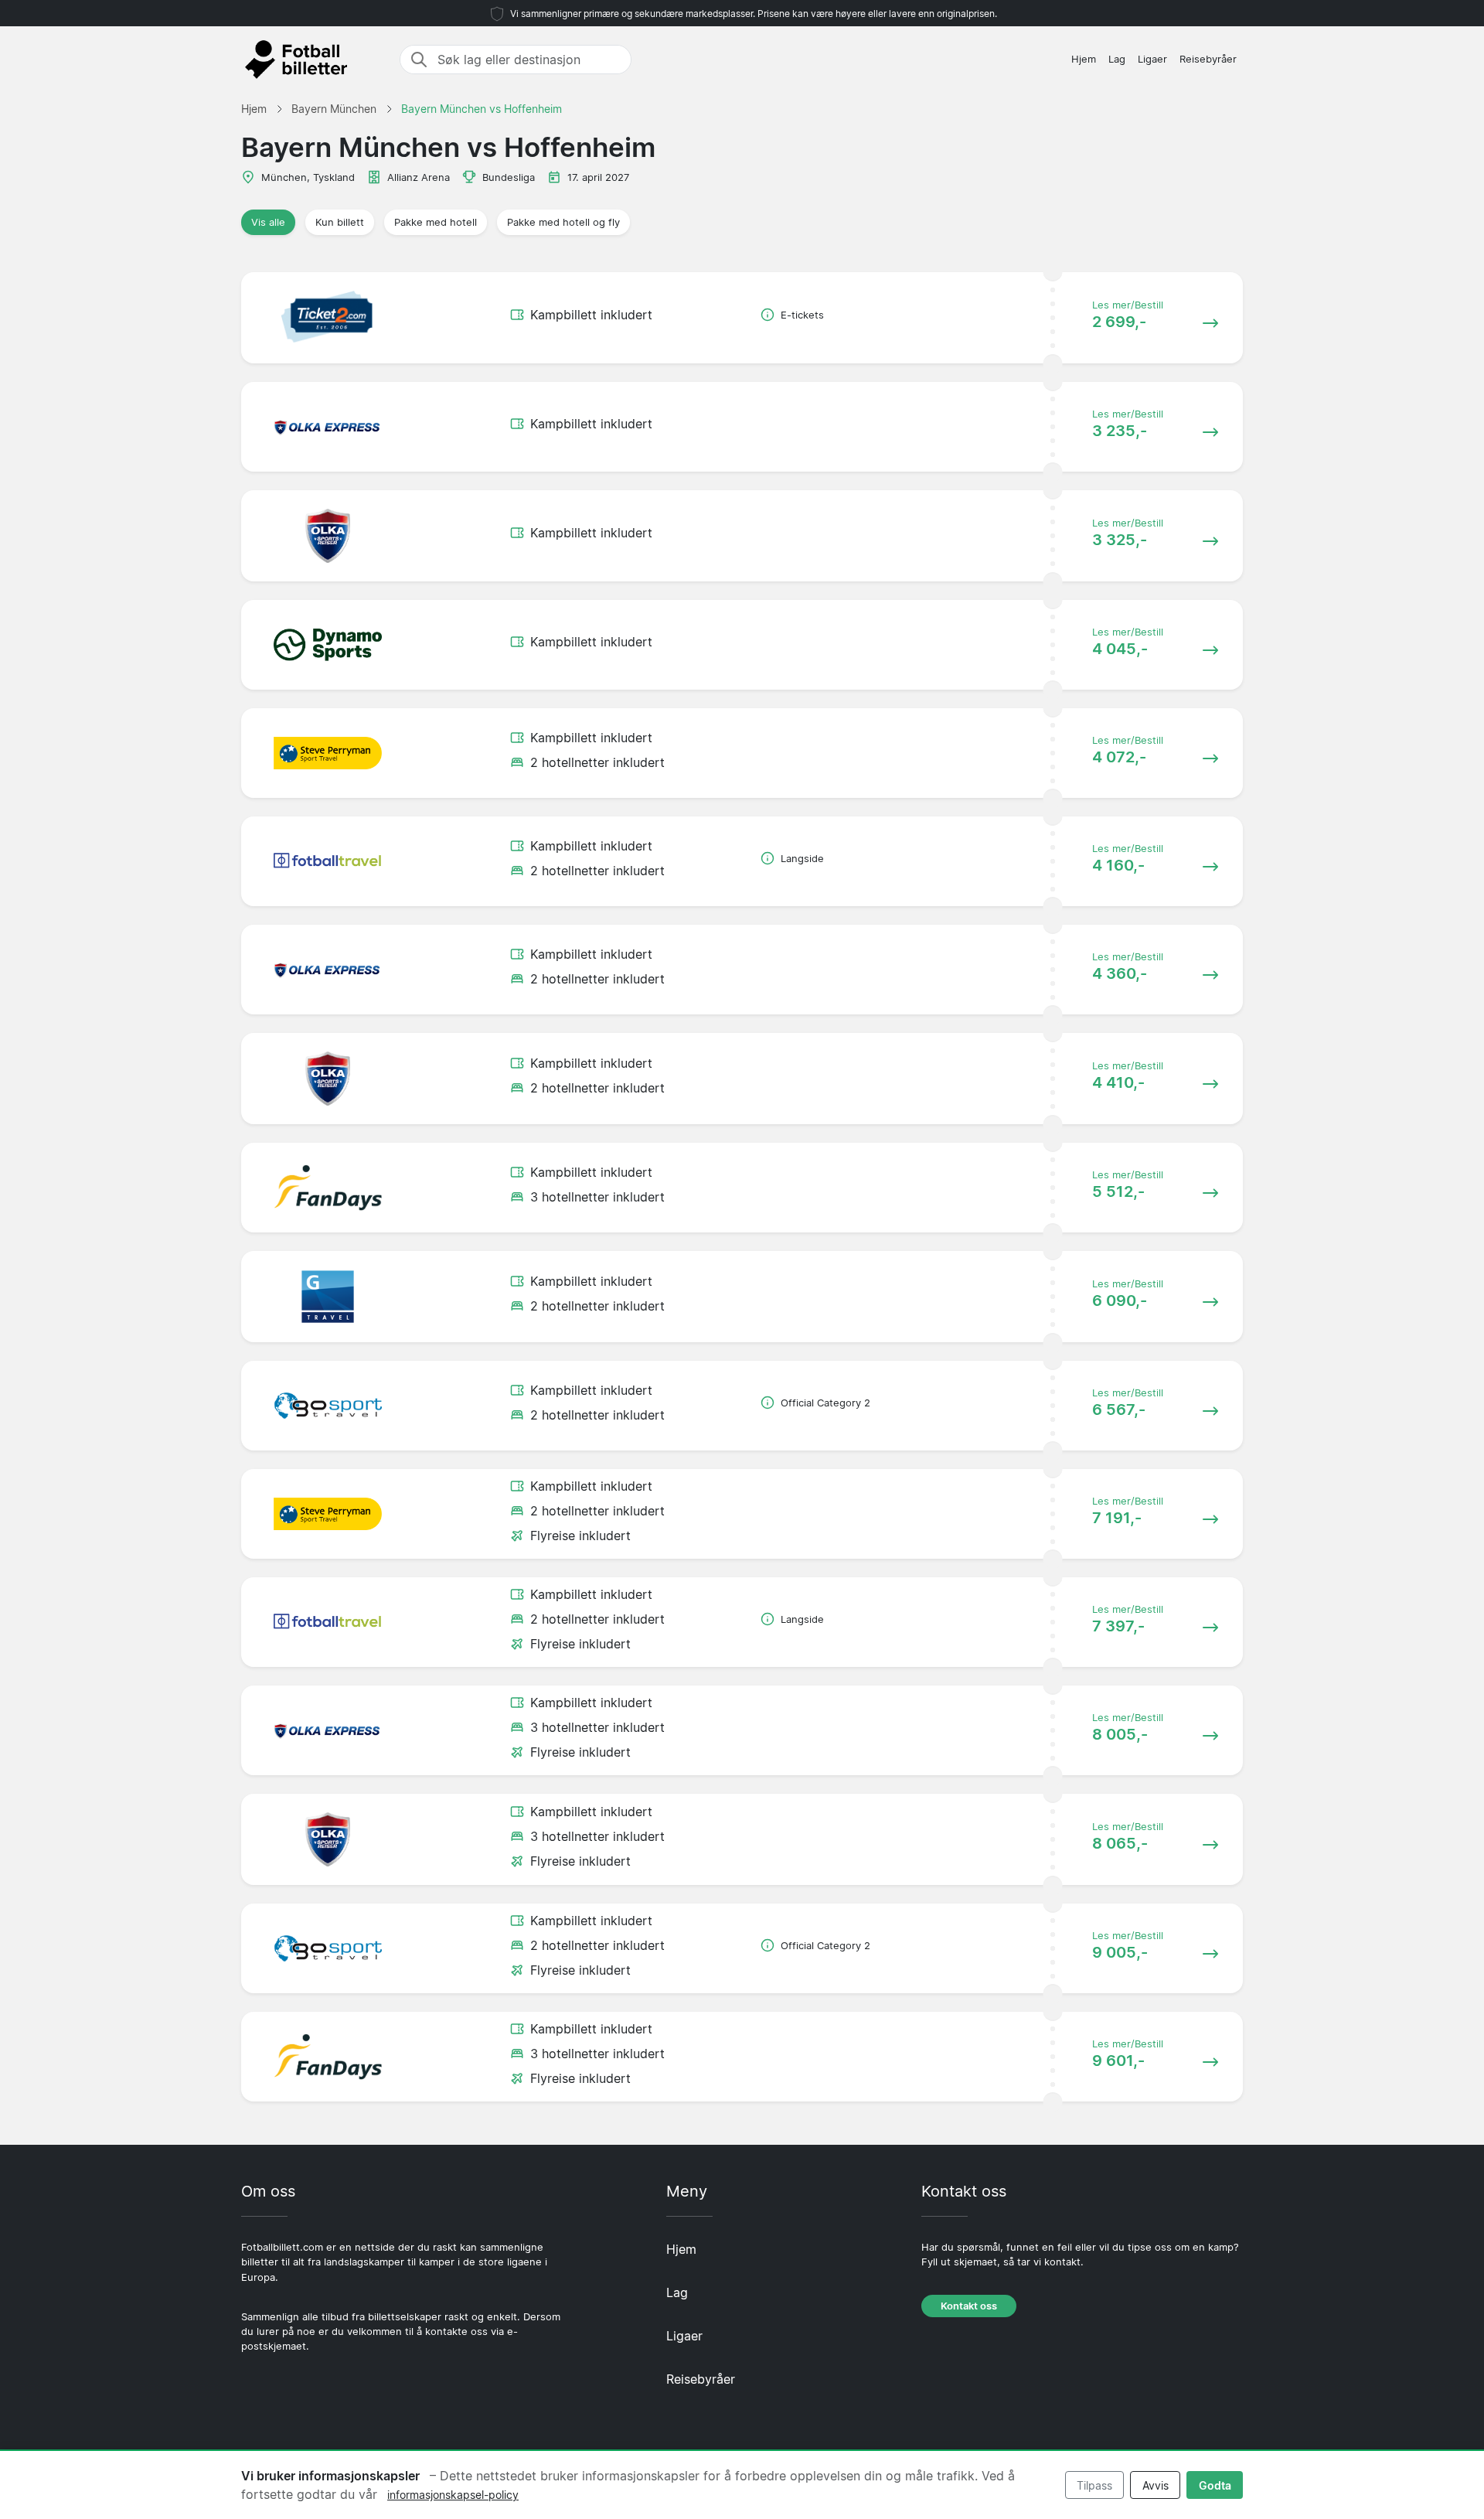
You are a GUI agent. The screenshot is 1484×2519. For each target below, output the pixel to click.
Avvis (1156, 2485)
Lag (1117, 59)
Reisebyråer (1208, 59)
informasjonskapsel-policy (453, 2495)
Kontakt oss (969, 2306)
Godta (1215, 2485)
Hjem (1084, 59)
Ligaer (1152, 59)
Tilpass (1094, 2485)
